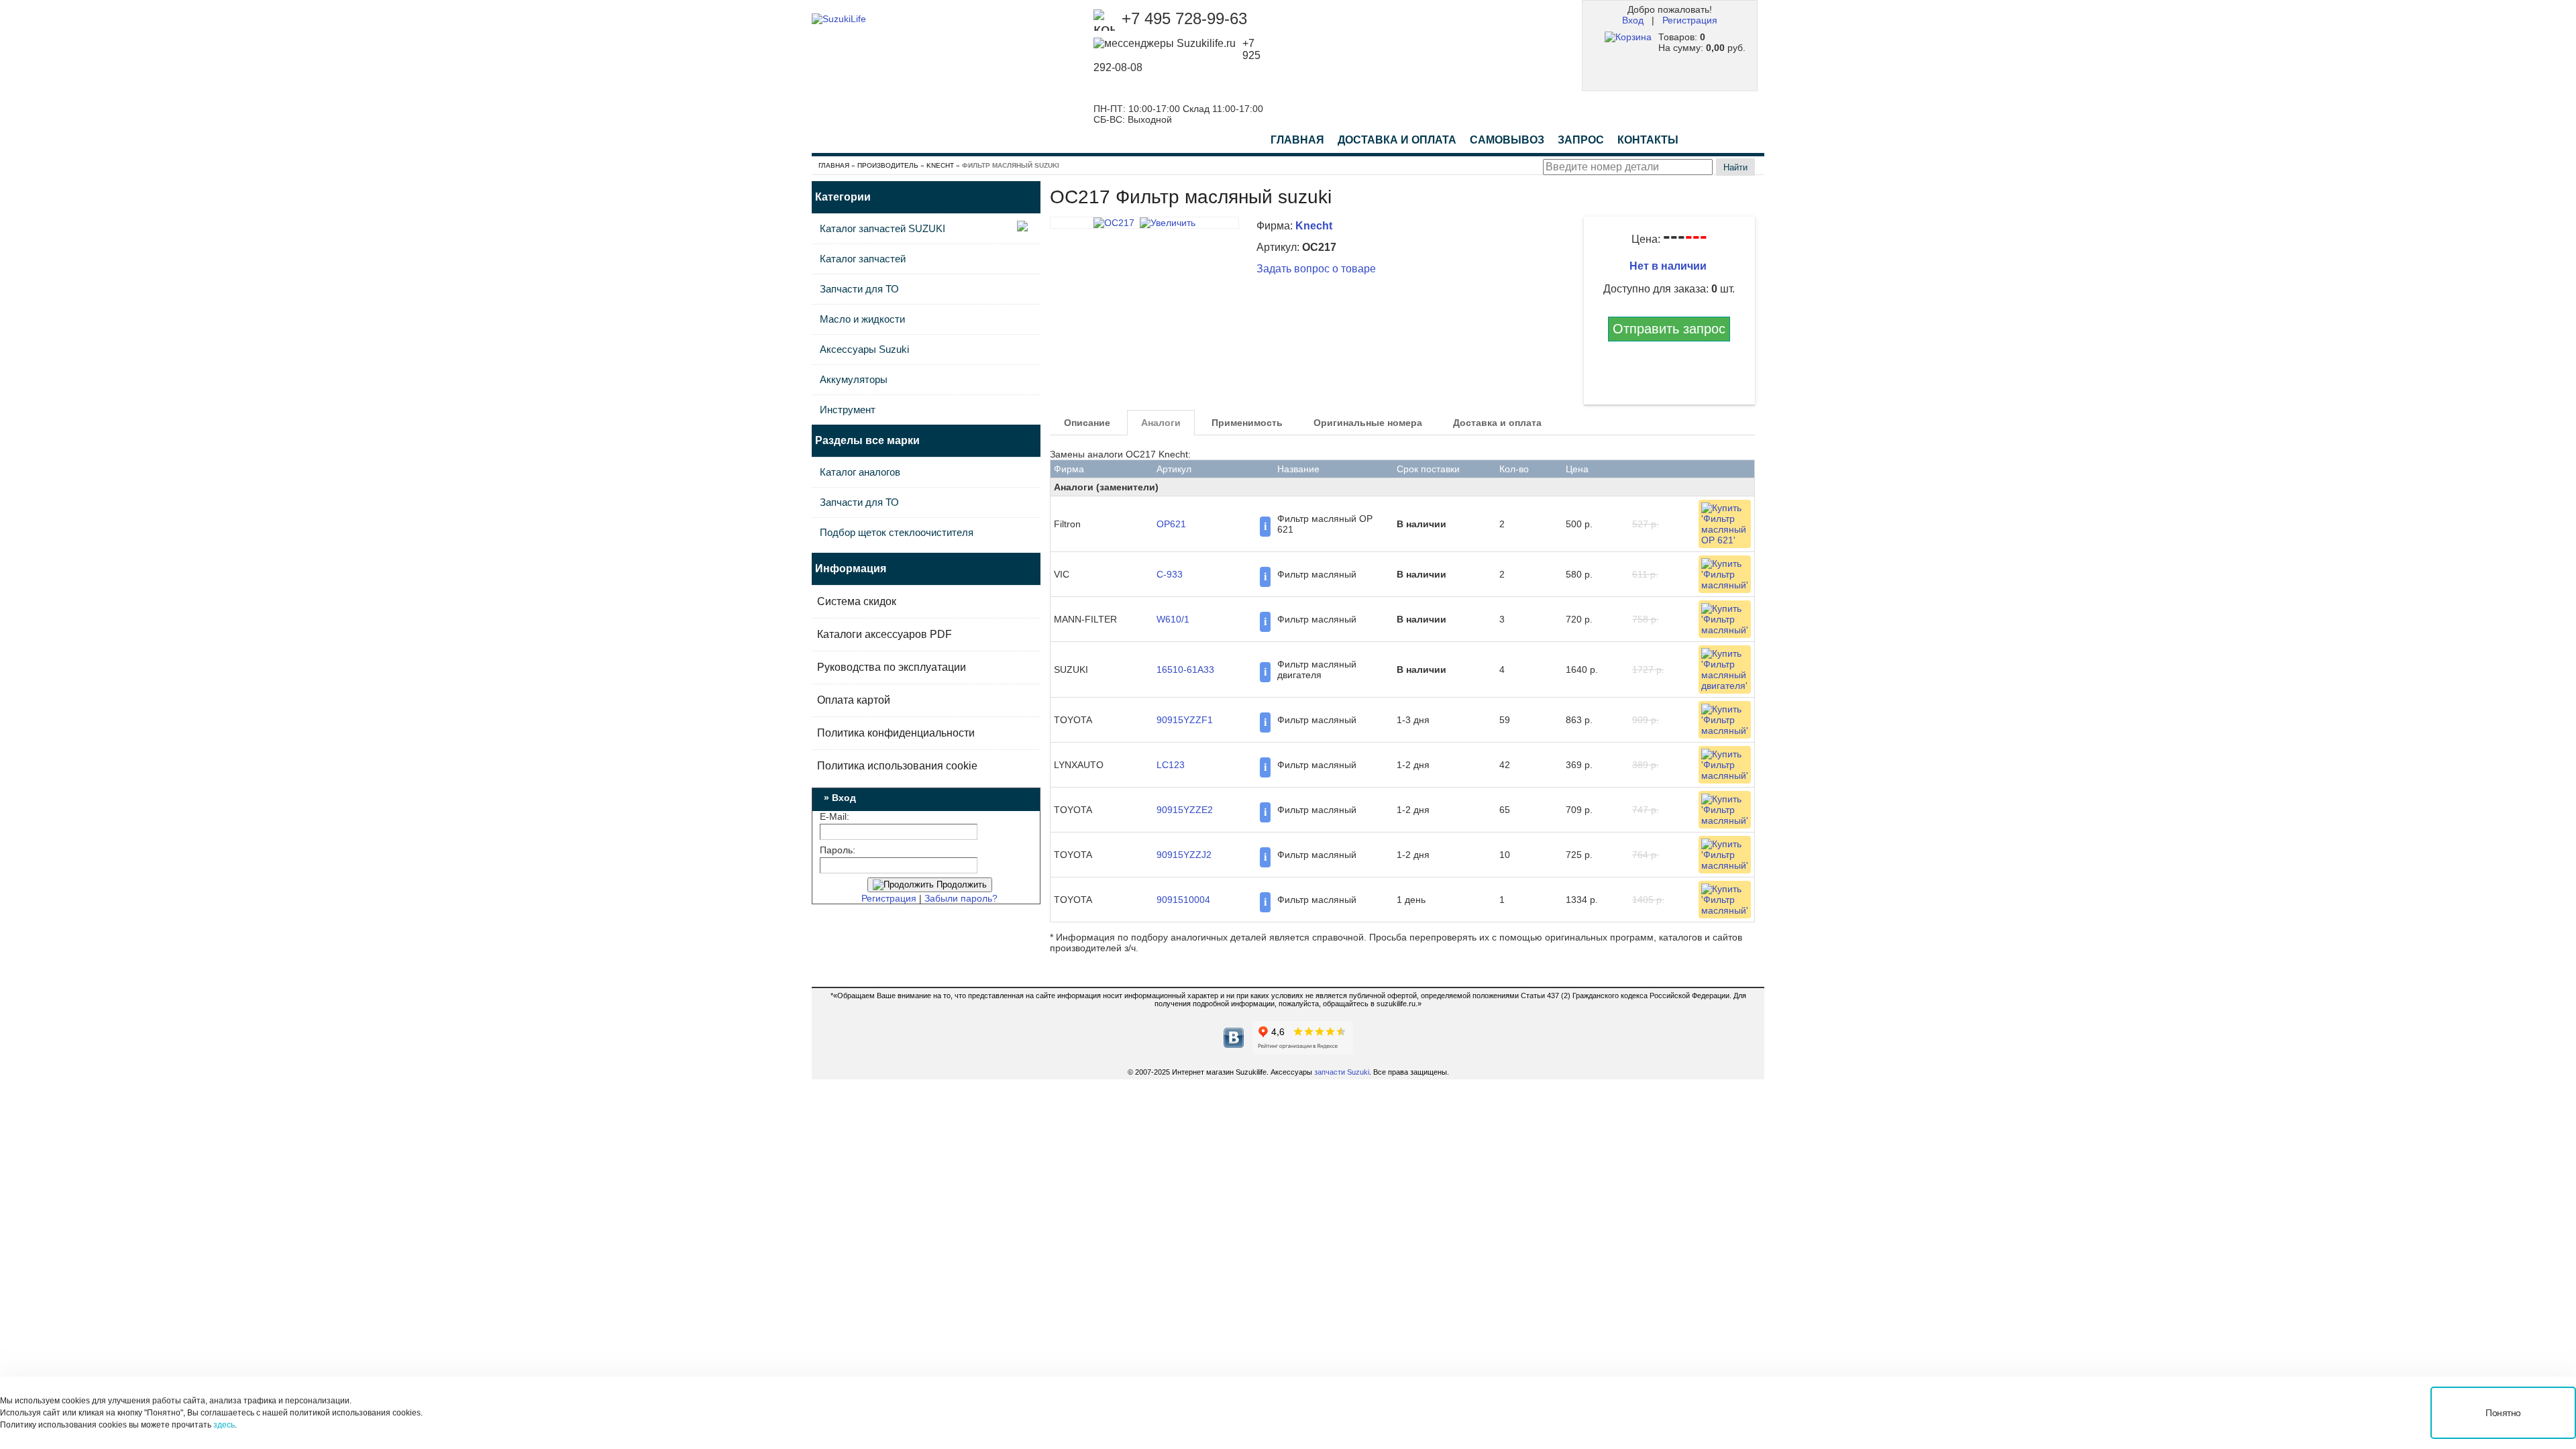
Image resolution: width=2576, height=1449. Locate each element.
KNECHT (940, 165)
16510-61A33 (1185, 669)
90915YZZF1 (1185, 720)
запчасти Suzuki (1342, 1072)
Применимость (1247, 423)
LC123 (1171, 765)
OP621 (1171, 524)
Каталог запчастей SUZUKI (882, 228)
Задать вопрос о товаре (1316, 269)
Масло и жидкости (862, 319)
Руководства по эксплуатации (892, 667)
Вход (1633, 20)
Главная (1297, 140)
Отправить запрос (1669, 329)
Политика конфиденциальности (896, 733)
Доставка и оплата (1497, 423)
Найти (1735, 167)
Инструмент (848, 410)
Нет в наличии (1669, 266)
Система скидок (857, 601)
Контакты (1648, 140)
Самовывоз (1507, 140)
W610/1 (1173, 619)
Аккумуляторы (854, 379)
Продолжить (960, 884)
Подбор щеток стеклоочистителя (897, 532)
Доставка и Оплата (1397, 140)
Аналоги (1161, 423)
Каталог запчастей (863, 259)
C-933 (1170, 574)
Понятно (2503, 1413)
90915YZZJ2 (1184, 855)
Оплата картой (854, 700)
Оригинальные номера (1368, 423)
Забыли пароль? (961, 898)
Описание (1087, 423)
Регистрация (1690, 20)
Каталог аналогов (860, 472)
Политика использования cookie (897, 766)
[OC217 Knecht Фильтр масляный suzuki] (1144, 223)
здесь (224, 1425)
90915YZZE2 (1185, 810)
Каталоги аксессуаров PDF (884, 634)
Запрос (1581, 140)
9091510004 (1183, 900)
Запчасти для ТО (859, 289)
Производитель (888, 165)
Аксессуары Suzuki (864, 349)
